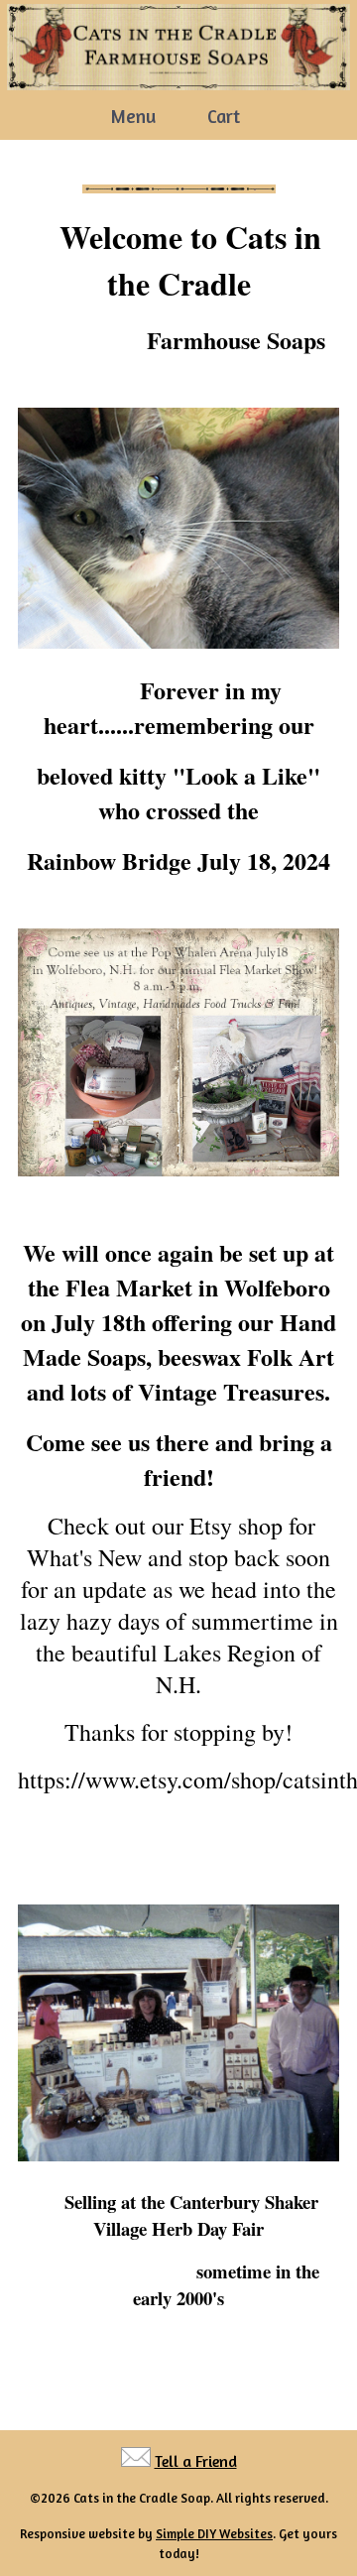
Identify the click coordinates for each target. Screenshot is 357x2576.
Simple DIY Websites (214, 2533)
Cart (224, 116)
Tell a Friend (196, 2461)
